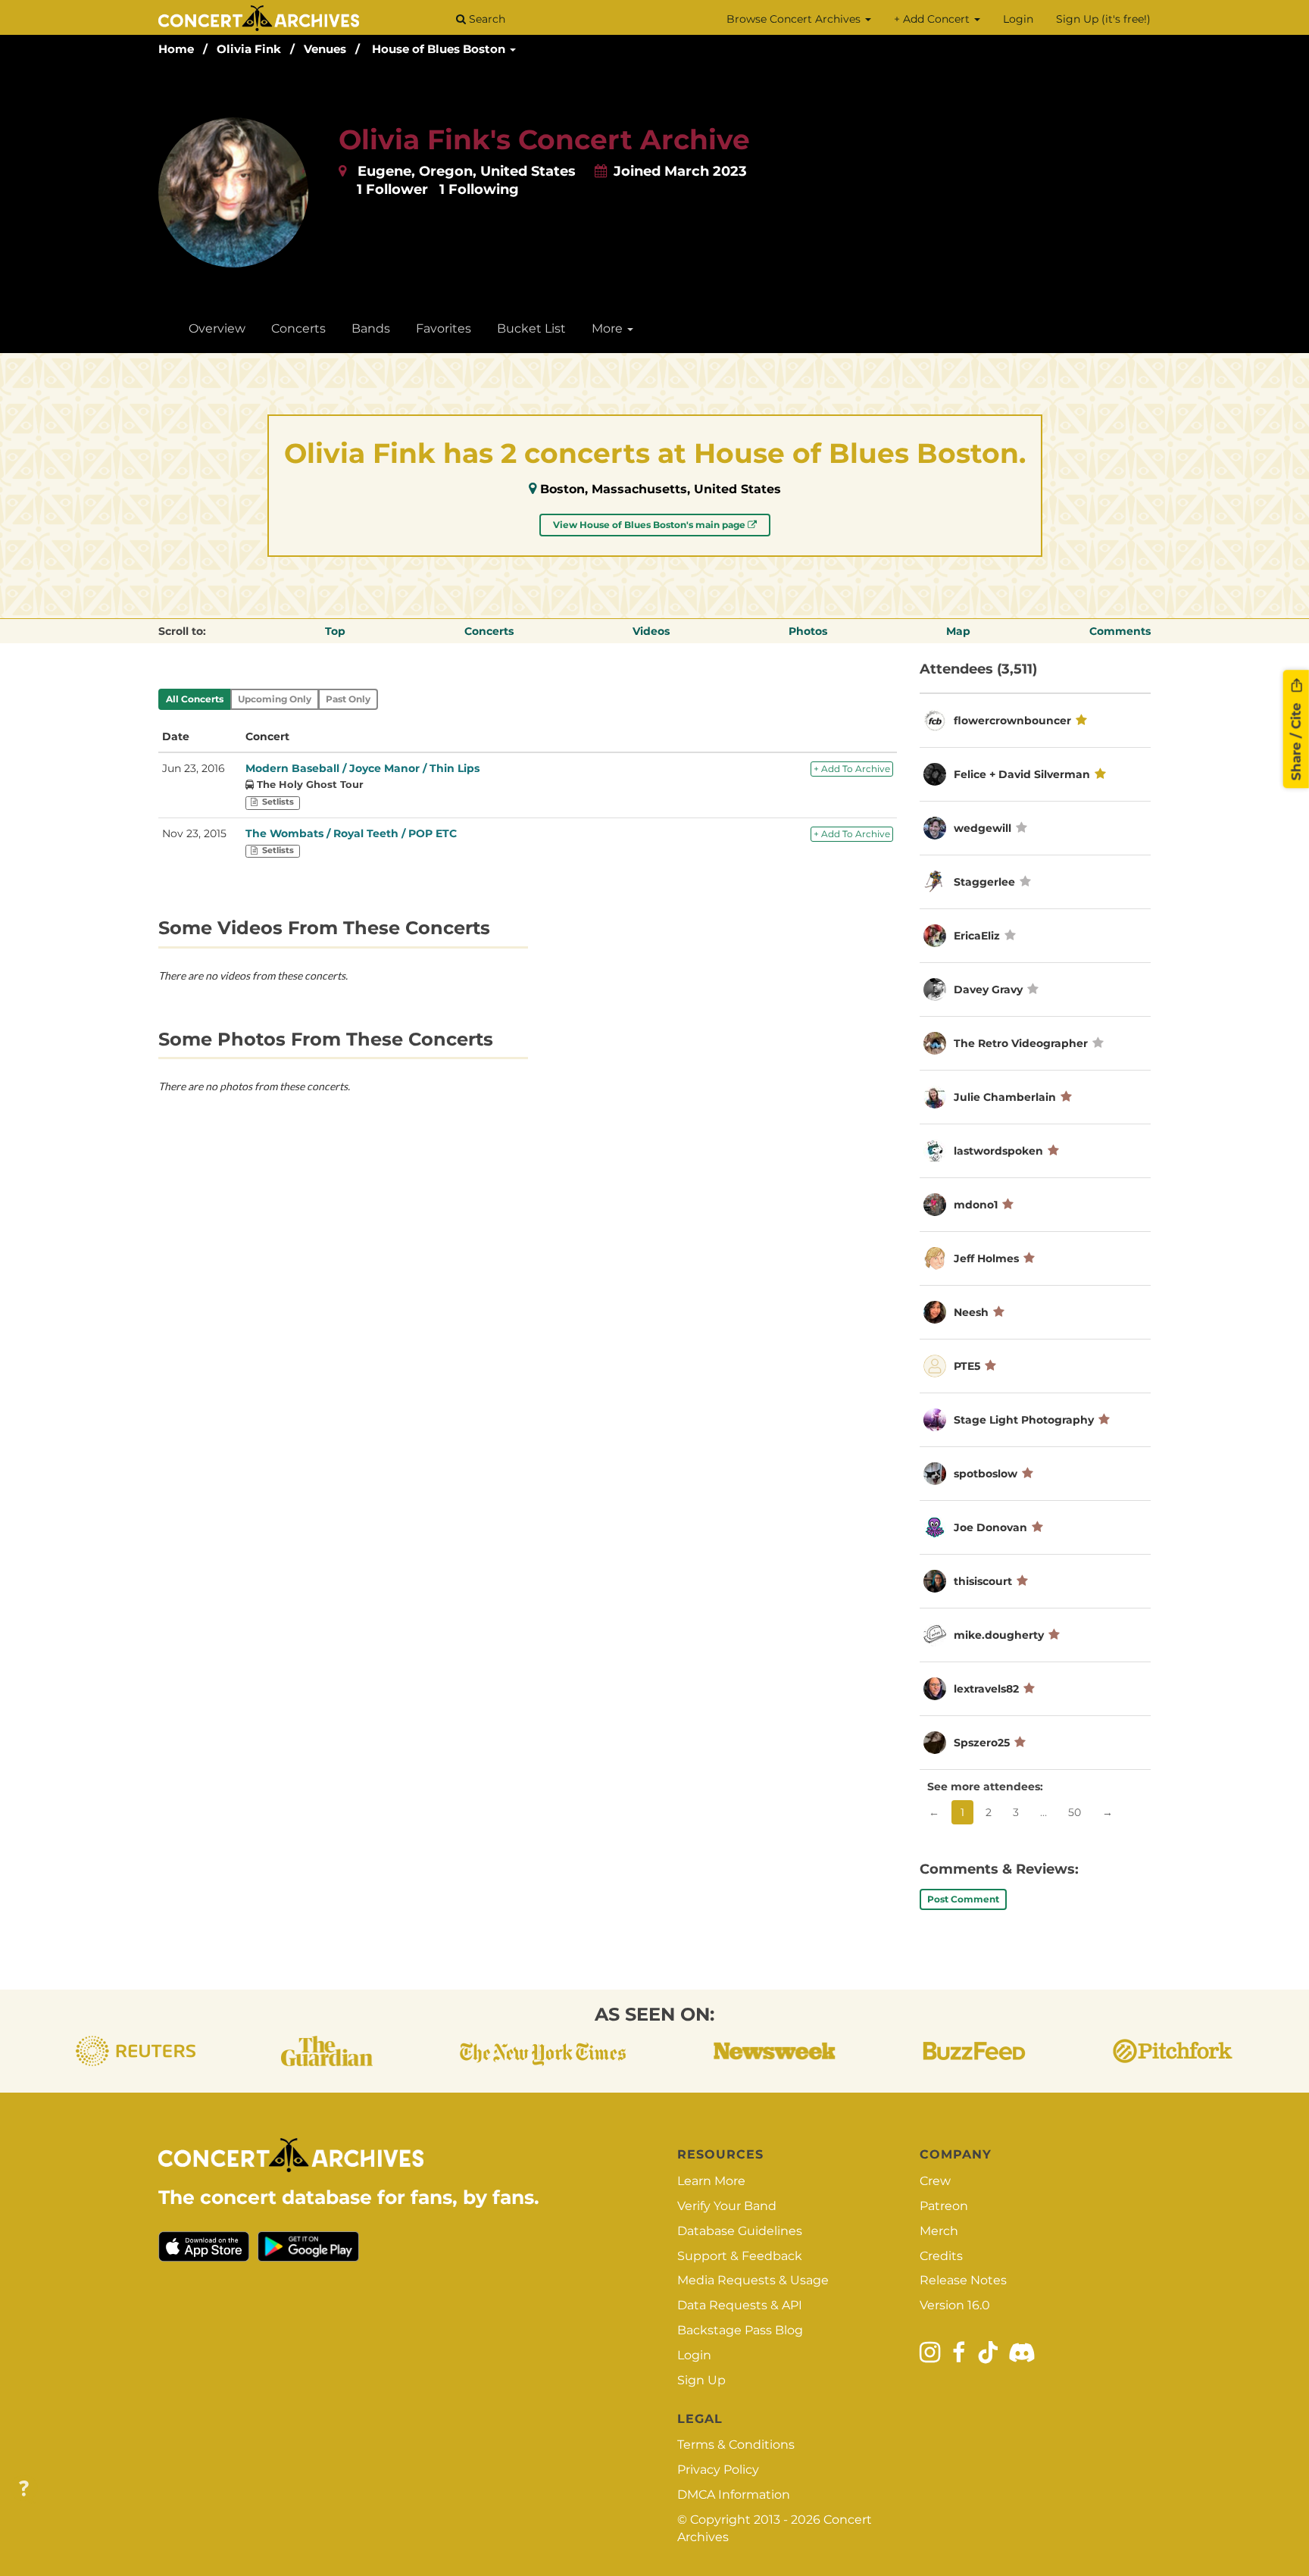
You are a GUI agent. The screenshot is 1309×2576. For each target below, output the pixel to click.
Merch (939, 2231)
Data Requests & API (740, 2305)
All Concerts (195, 699)
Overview (217, 328)
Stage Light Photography (1024, 1420)
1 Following (479, 189)
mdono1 (976, 1205)
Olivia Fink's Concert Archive (544, 139)
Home (176, 49)
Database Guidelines (740, 2231)
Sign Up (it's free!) (1103, 19)
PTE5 (967, 1366)
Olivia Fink (249, 49)
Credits (941, 2256)
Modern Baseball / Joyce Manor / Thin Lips (362, 768)
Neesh (971, 1312)
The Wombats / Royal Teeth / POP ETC (351, 833)
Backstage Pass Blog (740, 2330)
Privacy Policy (718, 2470)
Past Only (348, 699)
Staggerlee (984, 882)
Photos (808, 631)
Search (486, 19)
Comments (1120, 631)
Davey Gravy (988, 989)
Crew (935, 2181)
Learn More (711, 2181)
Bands (371, 328)
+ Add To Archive (852, 769)
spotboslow (986, 1474)
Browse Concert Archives (795, 19)
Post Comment (963, 1899)
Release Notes (963, 2280)
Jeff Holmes (986, 1258)
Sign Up (701, 2380)
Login (1018, 19)
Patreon (944, 2206)
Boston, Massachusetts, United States (661, 489)
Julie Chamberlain (1005, 1097)
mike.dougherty (999, 1635)
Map (958, 631)
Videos (651, 631)
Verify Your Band (727, 2206)
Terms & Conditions (736, 2445)
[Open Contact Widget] (24, 2489)
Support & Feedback (740, 2256)
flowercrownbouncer (1012, 721)
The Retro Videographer (1021, 1043)
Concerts (298, 328)
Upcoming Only (275, 699)
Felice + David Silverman (1022, 774)
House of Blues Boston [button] (440, 49)
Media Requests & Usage (753, 2280)
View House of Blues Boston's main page (650, 525)
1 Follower (392, 189)
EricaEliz (977, 936)
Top (335, 631)
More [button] (609, 328)
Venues (325, 49)
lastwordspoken (998, 1151)
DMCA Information (734, 2495)
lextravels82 (986, 1689)
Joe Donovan (990, 1527)
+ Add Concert (933, 19)
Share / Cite (1296, 739)
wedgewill (983, 828)
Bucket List (531, 328)
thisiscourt (983, 1581)
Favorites (444, 328)
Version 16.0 (955, 2305)
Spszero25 (982, 1743)
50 (1075, 1812)
